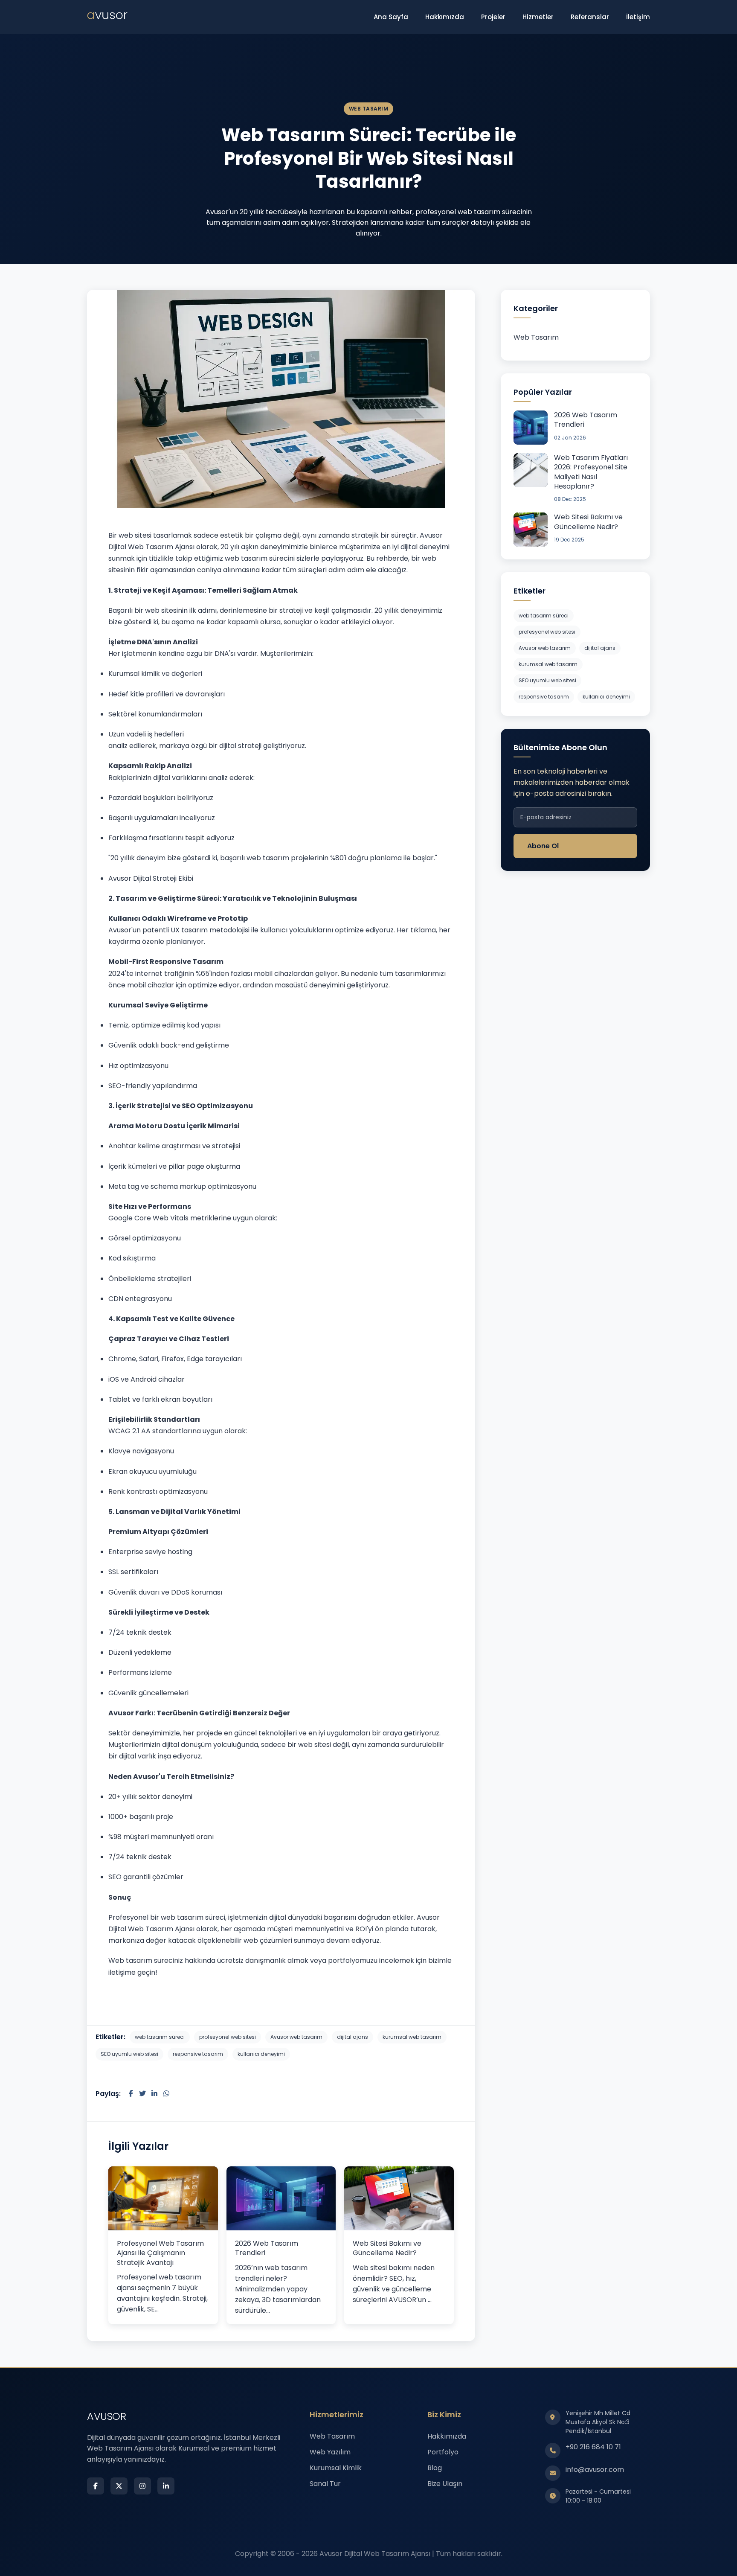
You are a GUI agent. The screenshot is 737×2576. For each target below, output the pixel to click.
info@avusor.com (595, 2470)
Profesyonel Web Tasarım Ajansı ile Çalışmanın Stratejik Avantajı (160, 2253)
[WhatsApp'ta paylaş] (166, 2094)
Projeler (493, 17)
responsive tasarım (198, 2054)
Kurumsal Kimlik (336, 2468)
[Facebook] (96, 2486)
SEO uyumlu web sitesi (129, 2054)
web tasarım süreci (160, 2037)
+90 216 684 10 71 (593, 2447)
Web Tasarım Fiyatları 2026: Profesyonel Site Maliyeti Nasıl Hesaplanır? (591, 472)
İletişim (638, 17)
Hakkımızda (445, 17)
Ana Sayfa (391, 17)
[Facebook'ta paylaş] (131, 2094)
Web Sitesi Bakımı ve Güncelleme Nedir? (387, 2248)
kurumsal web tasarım (412, 2037)
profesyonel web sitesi (228, 2037)
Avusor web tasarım (296, 2037)
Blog (435, 2468)
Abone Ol (543, 846)
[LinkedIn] (166, 2486)
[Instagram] (142, 2486)
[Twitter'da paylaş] (143, 2094)
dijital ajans (353, 2037)
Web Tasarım (536, 337)
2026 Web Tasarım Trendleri (267, 2248)
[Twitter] (119, 2486)
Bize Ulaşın (445, 2484)
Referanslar (590, 17)
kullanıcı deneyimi (261, 2054)
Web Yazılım (330, 2452)
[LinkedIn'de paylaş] (154, 2094)
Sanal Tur (325, 2484)
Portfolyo (443, 2452)
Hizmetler (538, 17)
